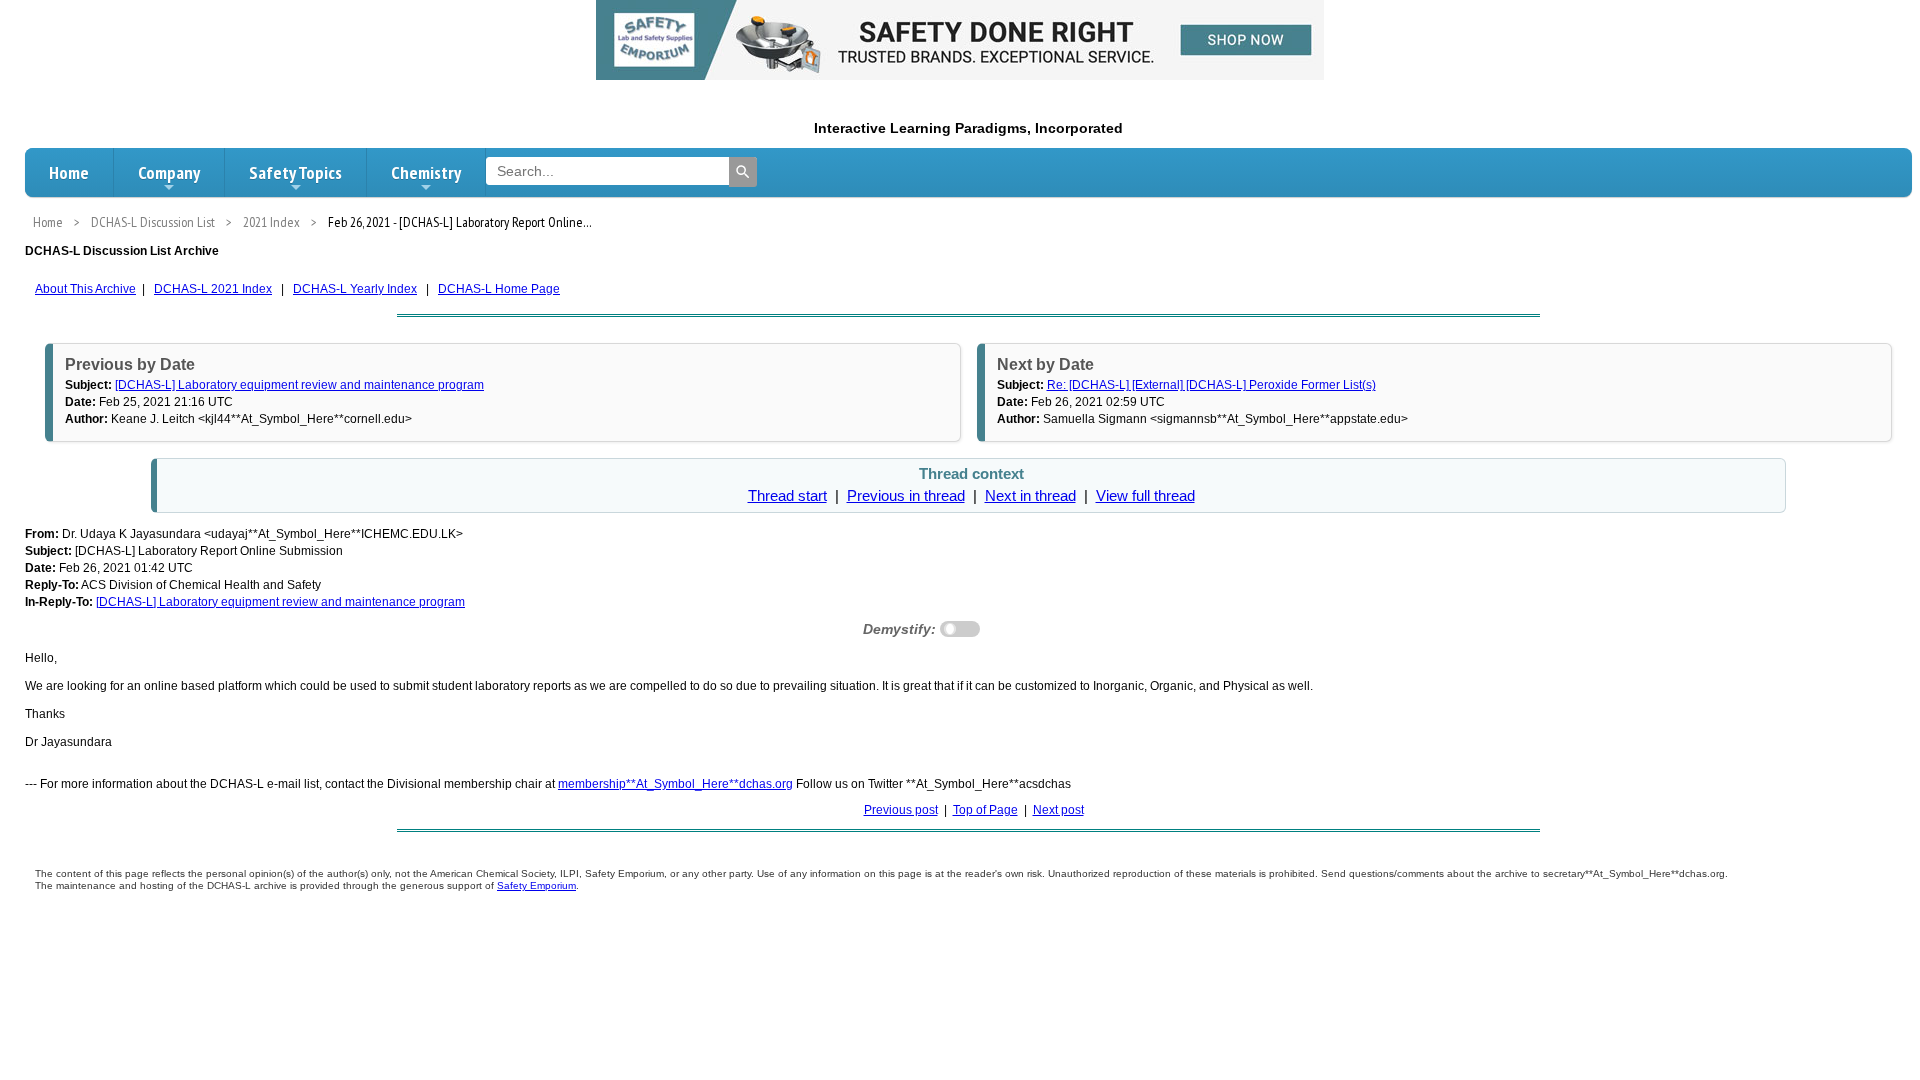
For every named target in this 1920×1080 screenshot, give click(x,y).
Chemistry (426, 172)
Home (69, 172)
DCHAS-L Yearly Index (355, 289)
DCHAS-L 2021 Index (213, 289)
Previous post (901, 810)
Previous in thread (906, 496)
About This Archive (85, 289)
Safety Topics (295, 172)
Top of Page (985, 810)
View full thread (1145, 496)
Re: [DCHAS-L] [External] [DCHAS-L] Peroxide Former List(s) (1211, 385)
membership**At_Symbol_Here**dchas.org (675, 784)
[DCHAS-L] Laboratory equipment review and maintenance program (299, 385)
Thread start (787, 496)
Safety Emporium (536, 885)
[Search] (743, 172)
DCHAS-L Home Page (499, 289)
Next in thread (1030, 496)
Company (169, 172)
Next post (1058, 810)
